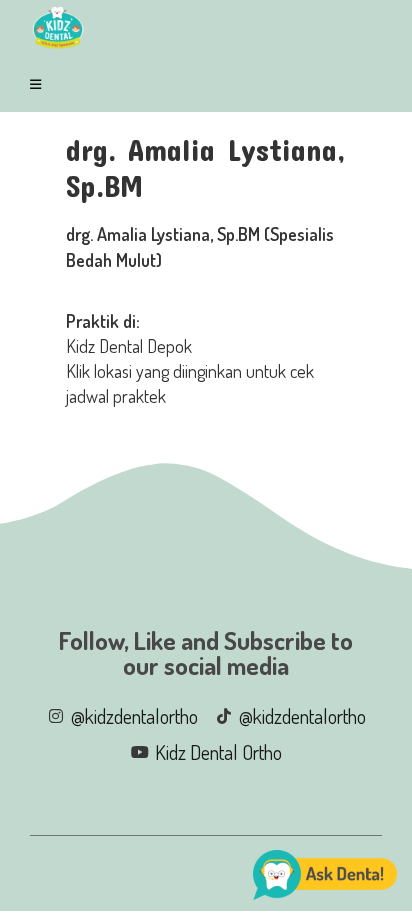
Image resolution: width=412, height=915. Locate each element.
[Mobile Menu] (39, 84)
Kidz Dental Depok (129, 346)
